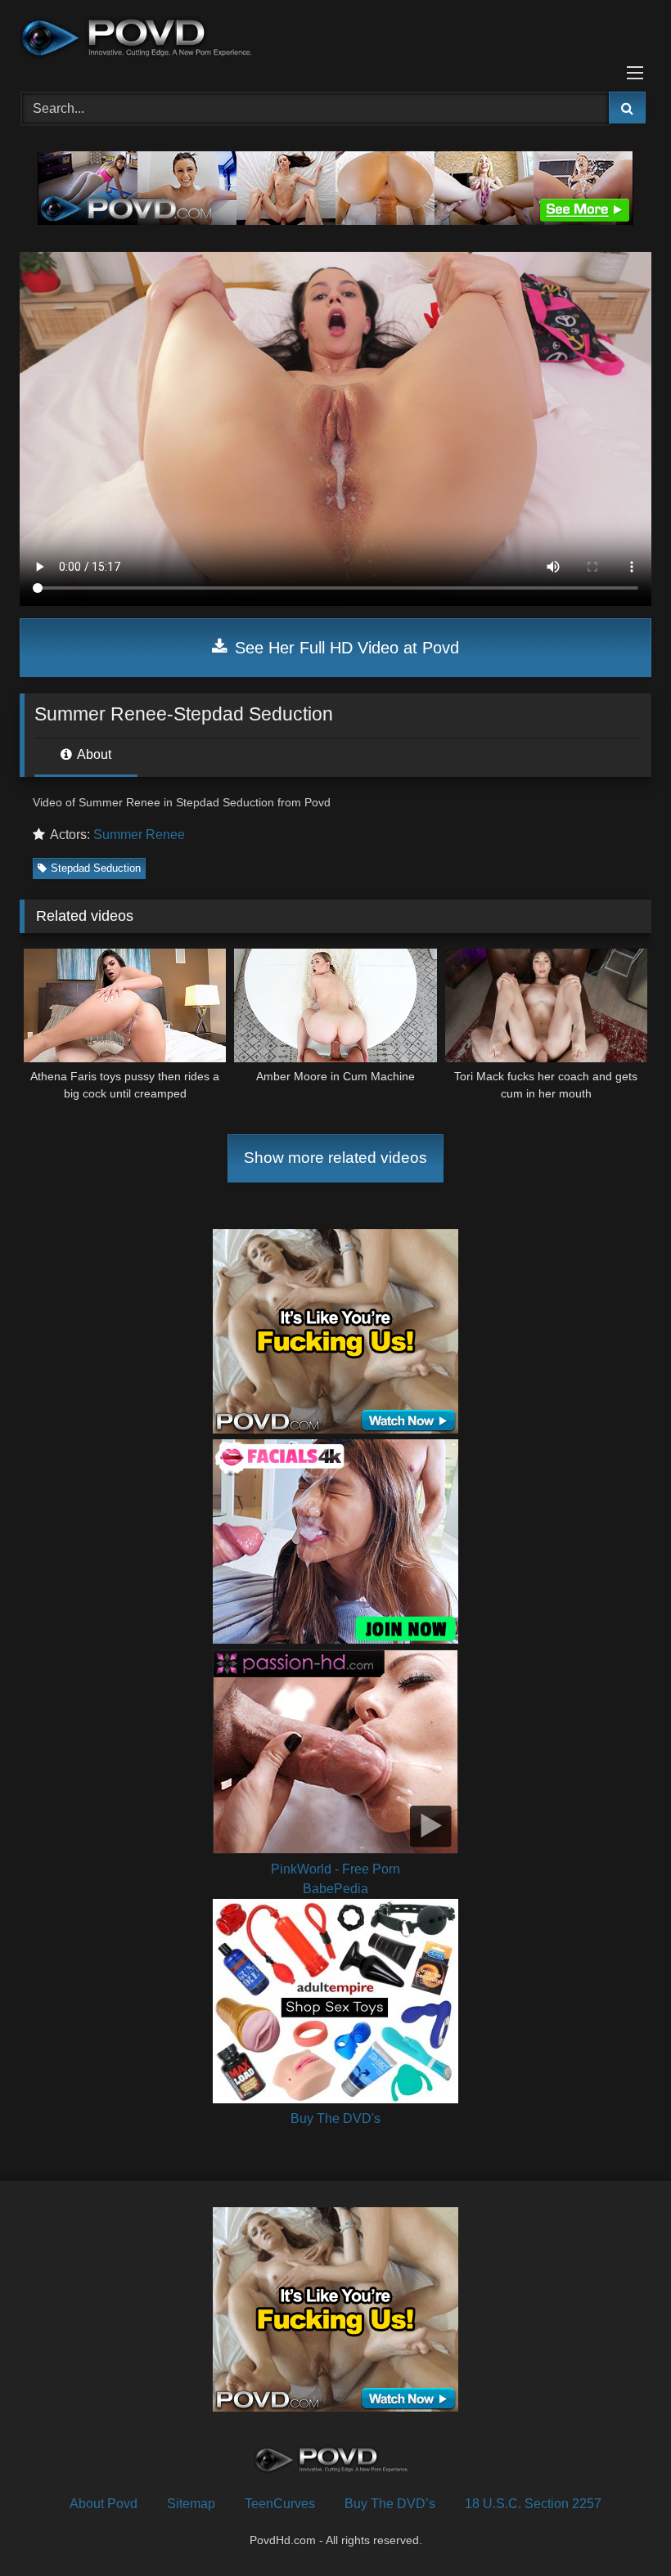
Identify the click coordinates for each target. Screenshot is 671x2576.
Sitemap (191, 2504)
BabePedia (335, 1889)
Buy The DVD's (335, 2118)
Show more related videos (335, 1158)
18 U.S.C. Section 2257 (533, 2504)
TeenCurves (280, 2504)
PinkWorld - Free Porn (335, 1869)
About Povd (104, 2504)
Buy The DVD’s (390, 2504)
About (93, 754)
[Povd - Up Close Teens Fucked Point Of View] (335, 40)
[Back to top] (620, 2527)
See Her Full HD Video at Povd (345, 648)
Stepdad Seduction (96, 868)
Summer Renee (139, 835)
